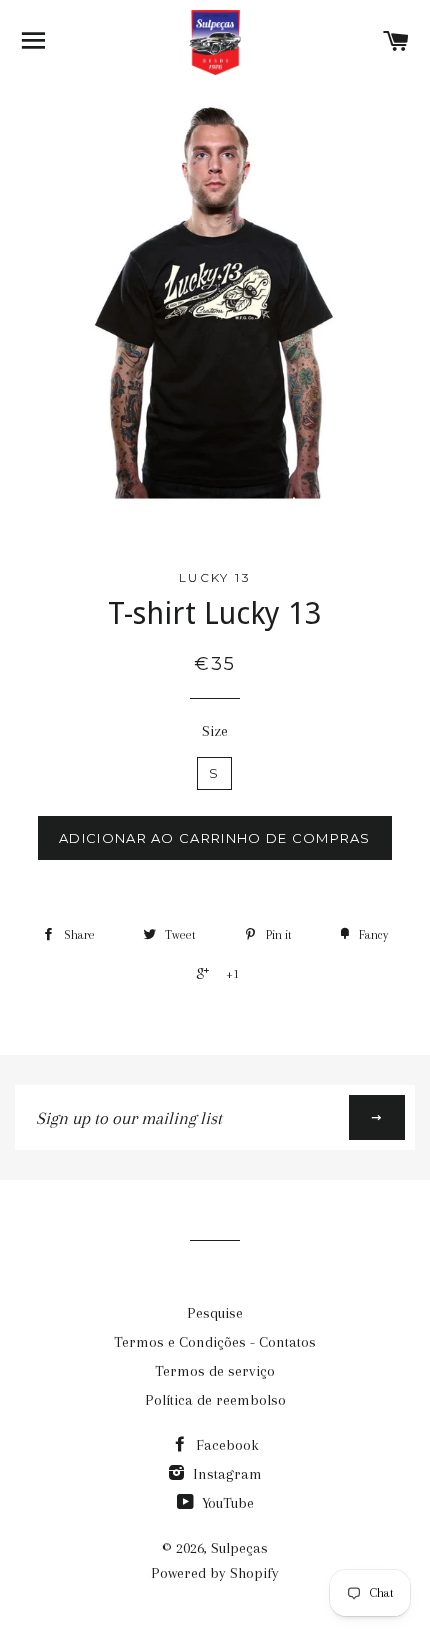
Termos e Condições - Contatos (215, 1342)
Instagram (225, 1474)
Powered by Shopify (215, 1573)
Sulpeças (239, 1548)
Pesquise (215, 1313)
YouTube (226, 1503)
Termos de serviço (215, 1371)
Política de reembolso (215, 1400)
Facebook (225, 1445)
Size (215, 731)
